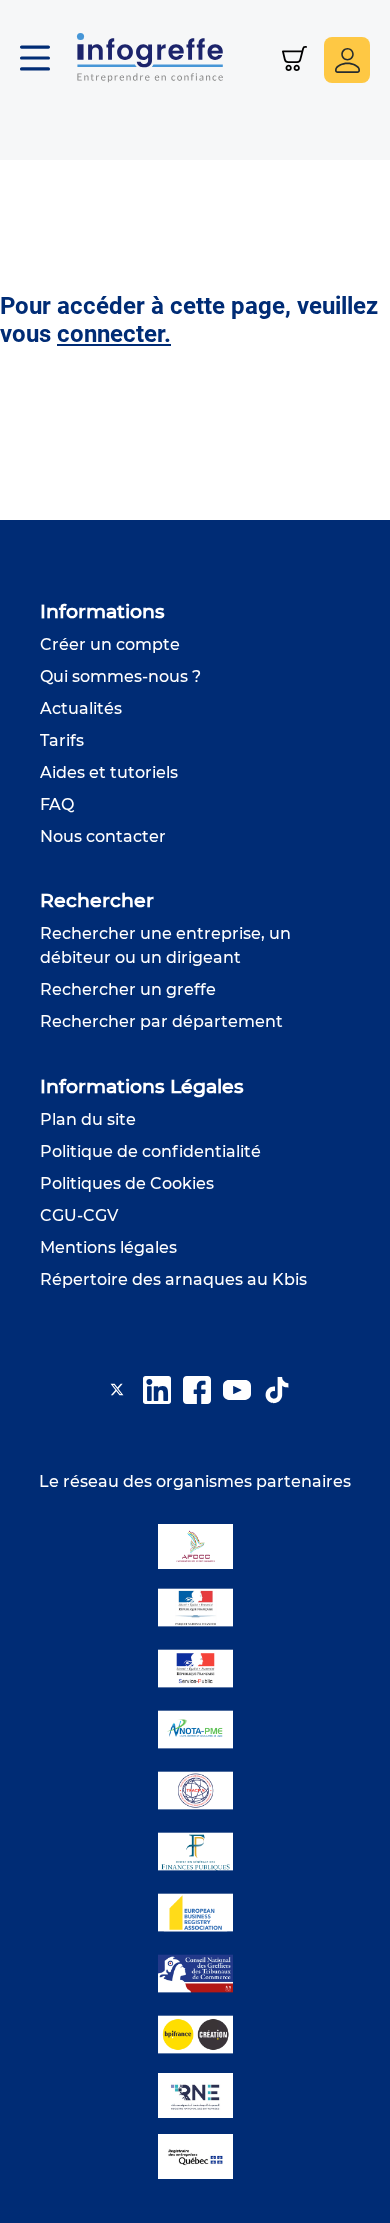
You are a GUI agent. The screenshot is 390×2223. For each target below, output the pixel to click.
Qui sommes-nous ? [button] (120, 676)
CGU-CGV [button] (79, 1215)
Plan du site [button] (88, 1119)
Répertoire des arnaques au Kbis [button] (173, 1279)
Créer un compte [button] (110, 644)
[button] (45, 60)
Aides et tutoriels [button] (109, 772)
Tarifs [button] (62, 740)
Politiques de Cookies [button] (127, 1183)
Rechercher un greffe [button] (128, 989)
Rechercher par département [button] (161, 1021)
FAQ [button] (57, 804)
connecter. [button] (114, 334)
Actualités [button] (81, 708)
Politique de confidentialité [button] (150, 1151)
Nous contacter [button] (103, 836)
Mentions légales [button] (108, 1247)
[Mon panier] (294, 60)
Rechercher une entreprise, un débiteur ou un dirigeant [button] (165, 945)
